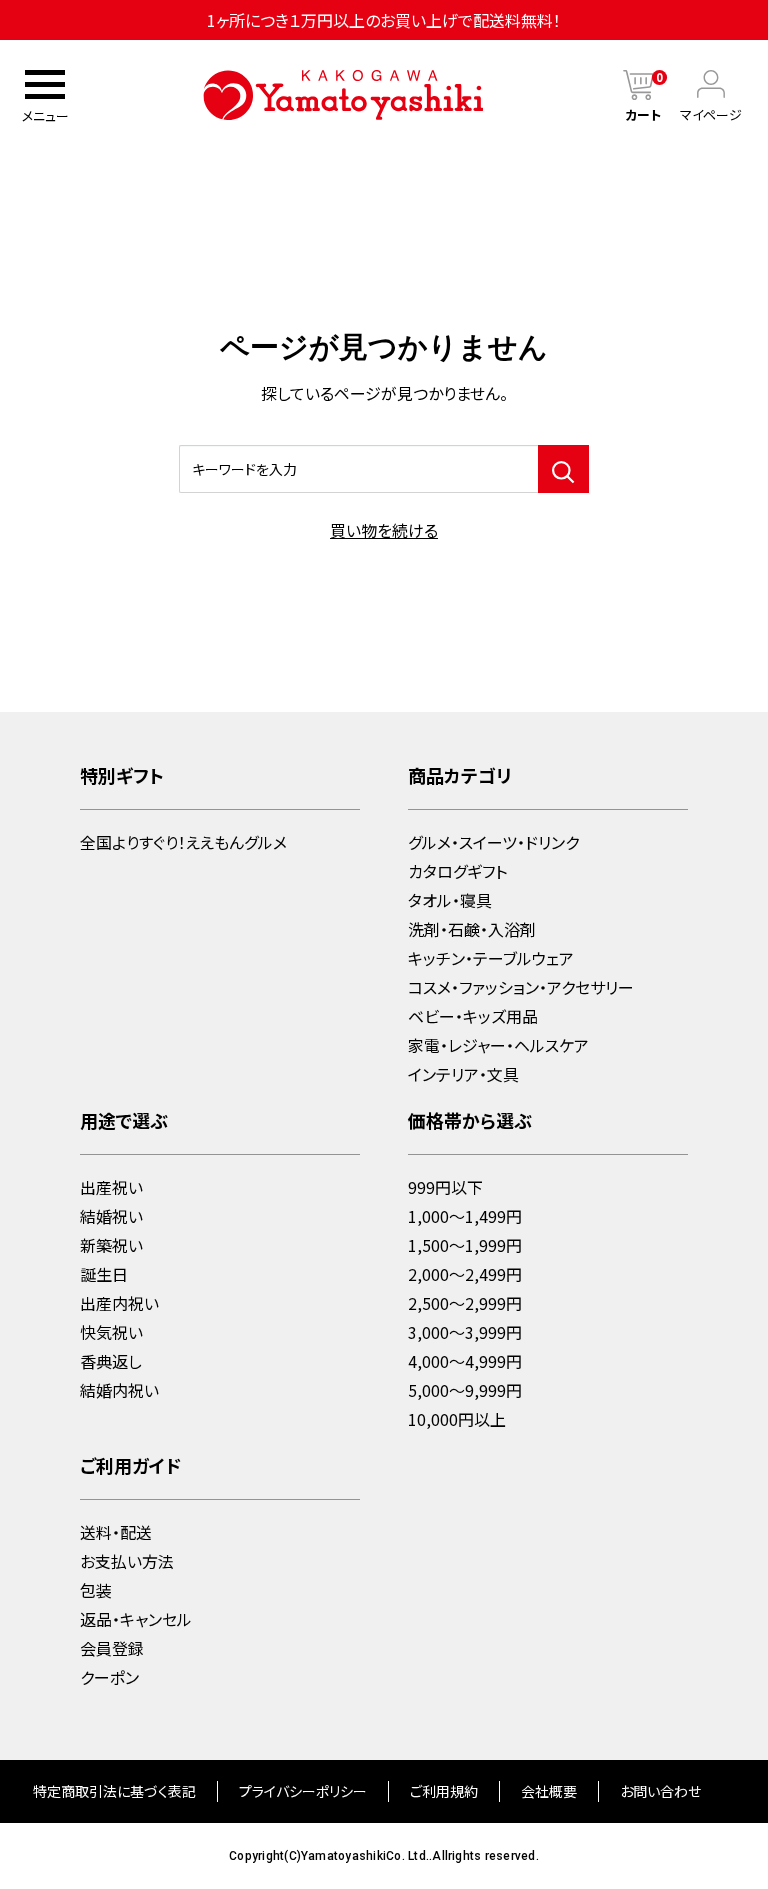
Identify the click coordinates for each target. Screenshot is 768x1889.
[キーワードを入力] (563, 469)
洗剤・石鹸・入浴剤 (472, 929)
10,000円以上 (457, 1419)
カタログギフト (457, 871)
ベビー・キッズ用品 (473, 1016)
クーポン (109, 1677)
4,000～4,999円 (465, 1361)
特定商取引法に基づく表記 (114, 1791)
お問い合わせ (660, 1791)
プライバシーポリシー (303, 1791)
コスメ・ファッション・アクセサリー (521, 987)
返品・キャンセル (136, 1619)
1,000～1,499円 (465, 1216)
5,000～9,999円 (465, 1390)
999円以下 (445, 1187)
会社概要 (549, 1791)
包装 (96, 1590)
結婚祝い (111, 1216)
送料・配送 (116, 1532)
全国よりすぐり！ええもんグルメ (183, 842)
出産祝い (111, 1187)
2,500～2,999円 (465, 1303)
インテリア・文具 (463, 1074)
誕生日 (104, 1274)
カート (644, 114)
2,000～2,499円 (465, 1274)
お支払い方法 (127, 1561)
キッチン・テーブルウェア (491, 958)
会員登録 (112, 1648)
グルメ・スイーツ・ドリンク (493, 842)
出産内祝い (119, 1303)
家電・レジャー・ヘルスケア (498, 1045)
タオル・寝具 (450, 900)
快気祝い (111, 1332)
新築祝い (111, 1245)
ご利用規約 (444, 1791)
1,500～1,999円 (465, 1245)
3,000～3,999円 (465, 1332)
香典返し (111, 1361)
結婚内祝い (119, 1390)
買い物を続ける (384, 530)
